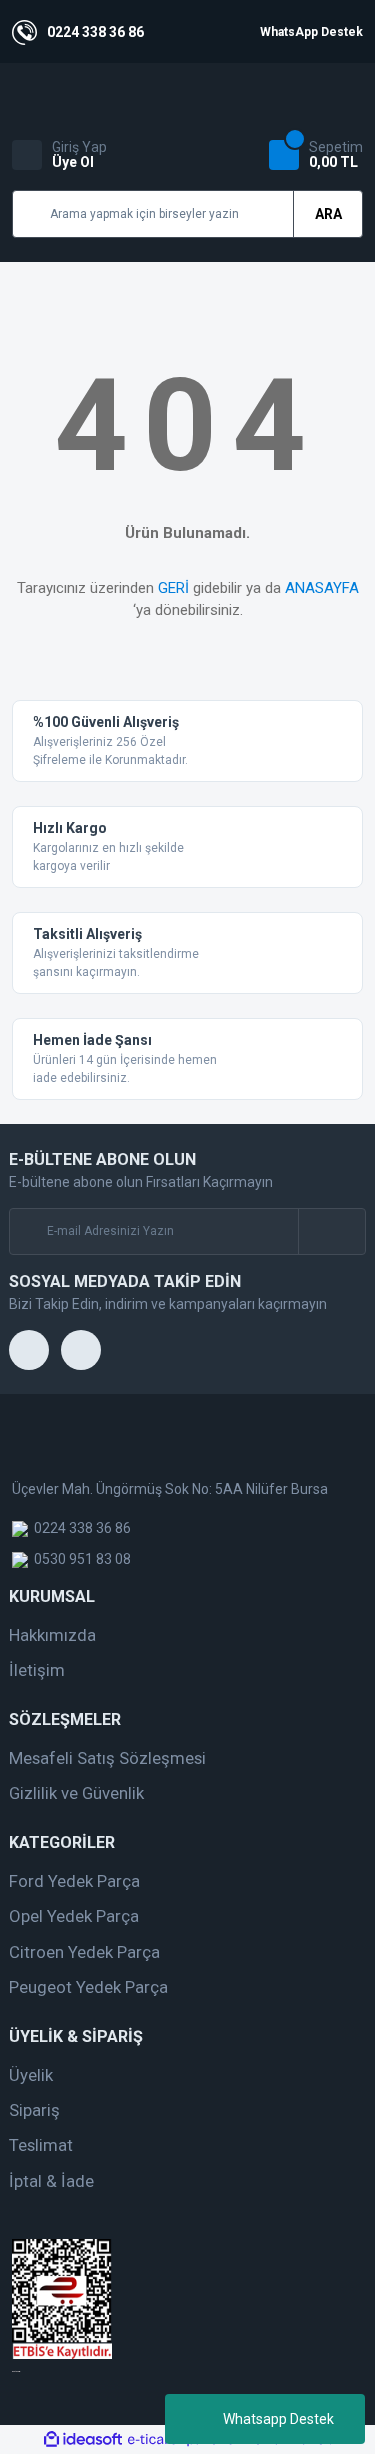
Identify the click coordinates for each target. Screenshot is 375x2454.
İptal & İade (51, 2181)
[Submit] (331, 1231)
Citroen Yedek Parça (84, 1952)
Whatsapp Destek (278, 2419)
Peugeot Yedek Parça (88, 1987)
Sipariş (34, 2110)
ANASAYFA (322, 588)
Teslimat (41, 2145)
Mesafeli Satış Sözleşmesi (107, 1758)
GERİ (173, 588)
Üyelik (31, 2075)
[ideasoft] (83, 2439)
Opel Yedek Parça (74, 1916)
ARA (328, 214)
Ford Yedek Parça (74, 1881)
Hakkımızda (52, 1635)
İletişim (37, 1670)
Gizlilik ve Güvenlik (76, 1793)
